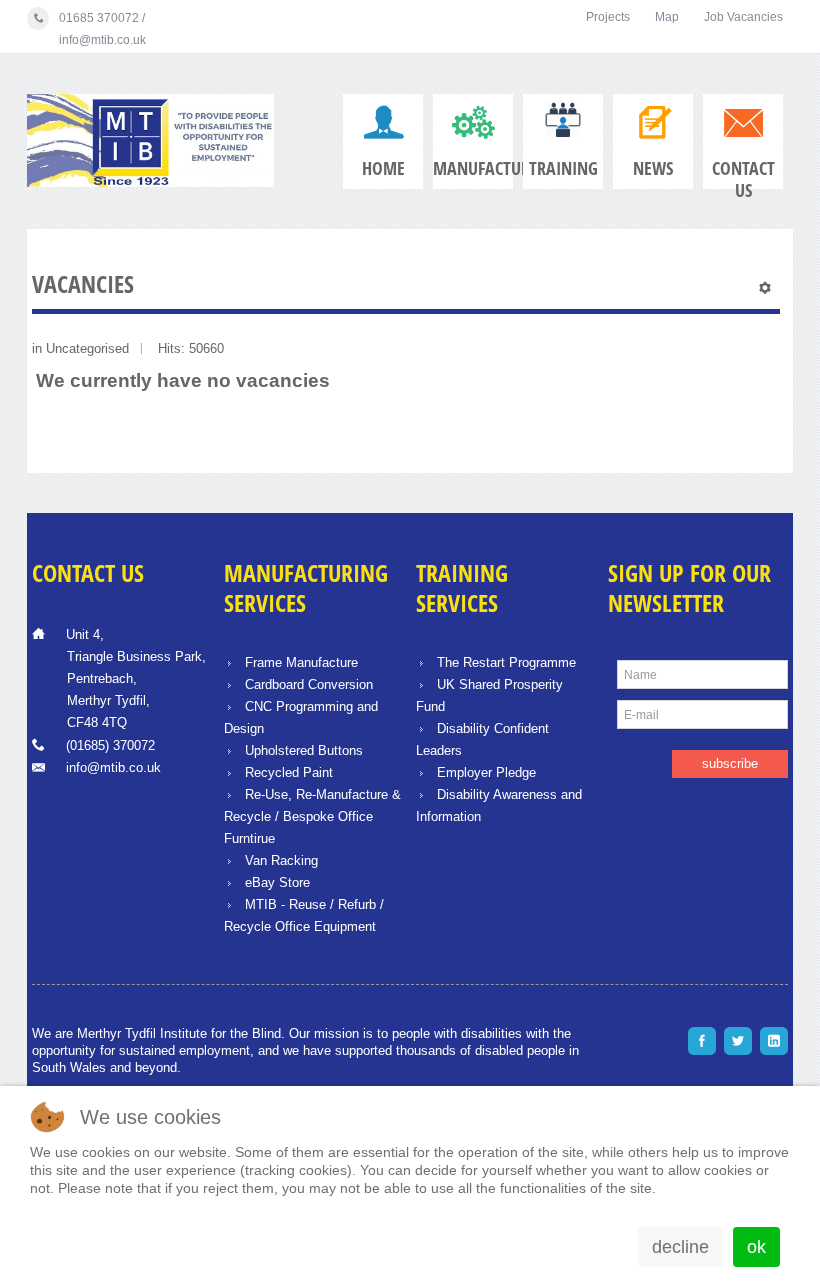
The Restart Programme (506, 662)
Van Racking (281, 860)
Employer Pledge (486, 772)
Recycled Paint (289, 772)
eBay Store (277, 882)
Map (667, 17)
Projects (608, 17)
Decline (680, 1247)
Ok (756, 1247)
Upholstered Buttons (304, 750)
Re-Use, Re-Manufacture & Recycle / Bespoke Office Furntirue (312, 816)
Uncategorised (87, 348)
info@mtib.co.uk (113, 767)
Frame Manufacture (301, 662)
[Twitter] (738, 1041)
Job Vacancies (743, 17)
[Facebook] (702, 1041)
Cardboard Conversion (309, 684)
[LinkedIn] (774, 1041)
